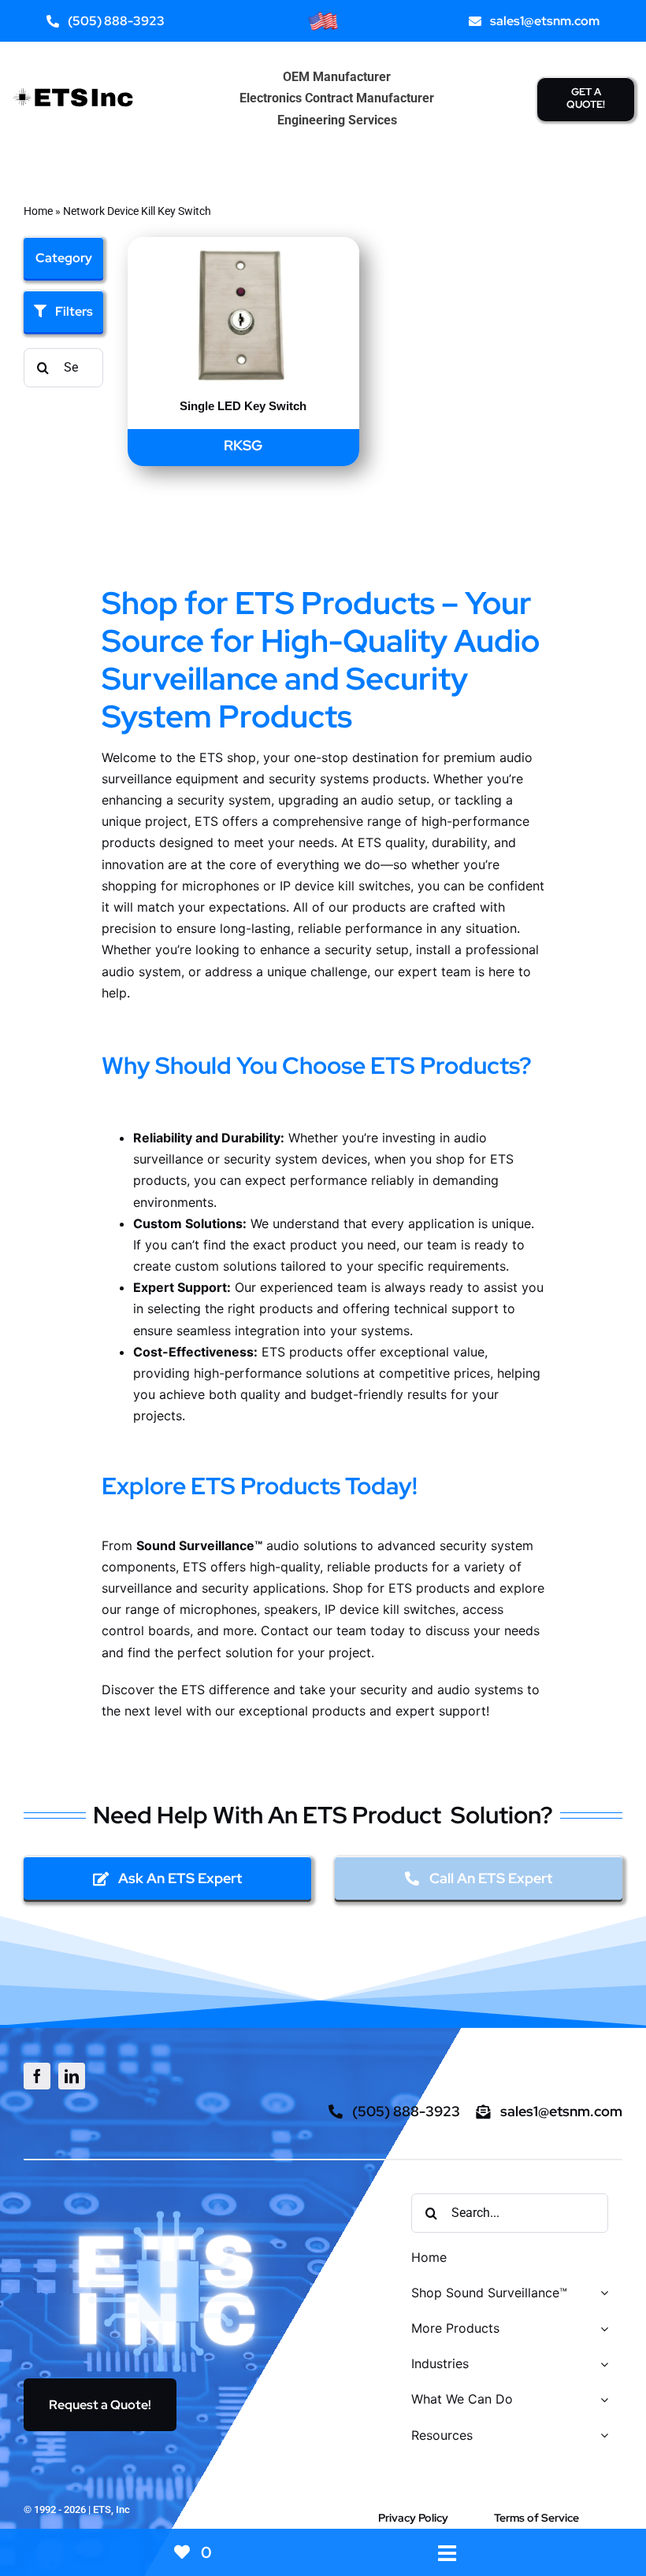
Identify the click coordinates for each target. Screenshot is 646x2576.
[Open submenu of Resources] (601, 2436)
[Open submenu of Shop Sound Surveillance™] (601, 2294)
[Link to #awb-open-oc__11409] (447, 2554)
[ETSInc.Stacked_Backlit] (169, 2210)
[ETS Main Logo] (74, 84)
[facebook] (37, 2076)
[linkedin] (72, 2076)
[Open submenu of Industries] (601, 2365)
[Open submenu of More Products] (601, 2329)
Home (38, 211)
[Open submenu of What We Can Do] (601, 2400)
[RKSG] (243, 248)
